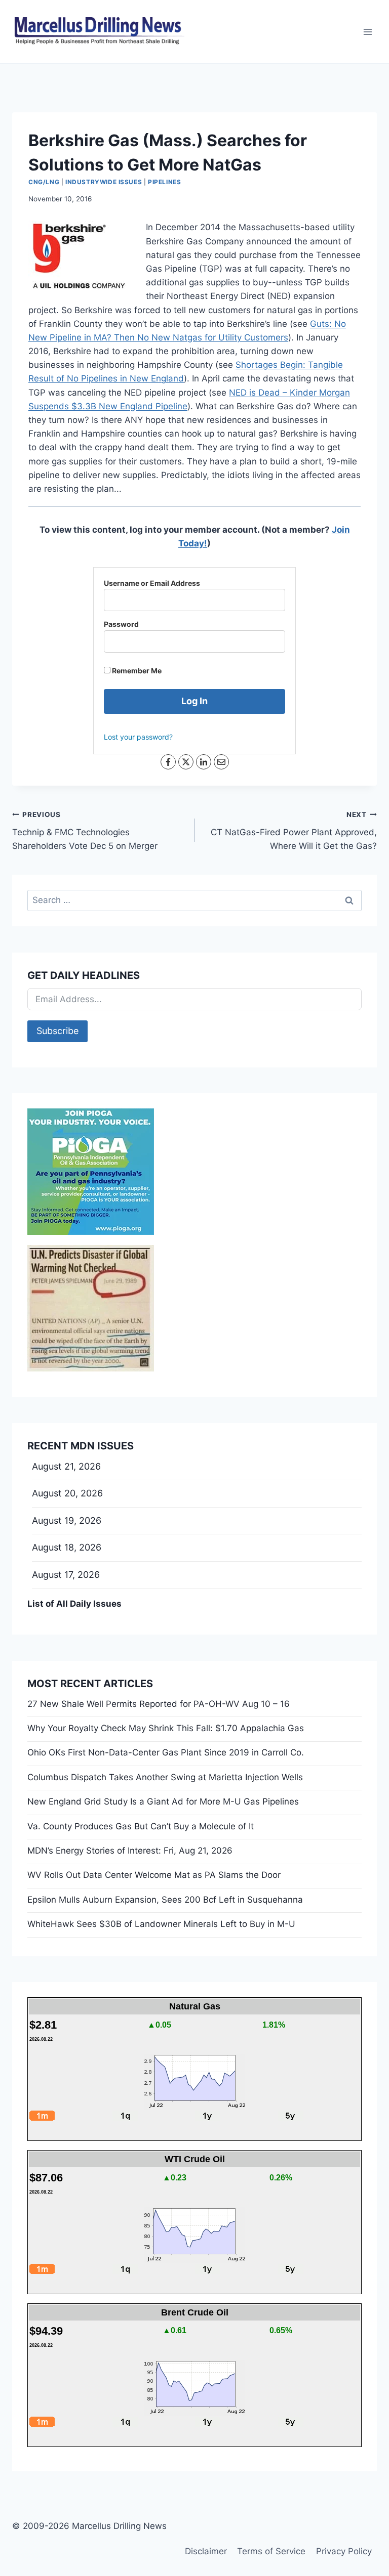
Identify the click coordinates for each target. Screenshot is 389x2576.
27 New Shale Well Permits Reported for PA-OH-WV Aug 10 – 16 (159, 1704)
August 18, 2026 (67, 1547)
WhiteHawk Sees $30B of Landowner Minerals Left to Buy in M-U (161, 1924)
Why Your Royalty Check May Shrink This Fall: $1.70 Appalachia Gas (166, 1728)
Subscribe (57, 1031)
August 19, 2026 (67, 1520)
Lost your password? (138, 737)
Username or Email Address (152, 583)
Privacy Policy (344, 2551)
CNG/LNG (44, 182)
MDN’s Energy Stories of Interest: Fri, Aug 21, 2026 (130, 1851)
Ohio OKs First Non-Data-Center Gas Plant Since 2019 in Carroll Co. (166, 1752)
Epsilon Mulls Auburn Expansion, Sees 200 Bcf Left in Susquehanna (165, 1900)
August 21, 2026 (66, 1466)
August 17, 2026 (66, 1575)
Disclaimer (206, 2551)
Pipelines (164, 182)
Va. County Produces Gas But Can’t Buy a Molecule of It (141, 1826)
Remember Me (136, 671)
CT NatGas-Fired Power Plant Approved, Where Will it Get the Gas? (294, 831)
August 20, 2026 (67, 1493)
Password (121, 624)
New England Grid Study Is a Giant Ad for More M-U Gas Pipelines (163, 1801)
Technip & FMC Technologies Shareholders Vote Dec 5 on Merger (85, 831)
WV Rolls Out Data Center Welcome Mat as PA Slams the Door (154, 1875)
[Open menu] (367, 32)
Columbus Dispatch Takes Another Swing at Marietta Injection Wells (165, 1777)
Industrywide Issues (104, 182)
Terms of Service (271, 2551)
